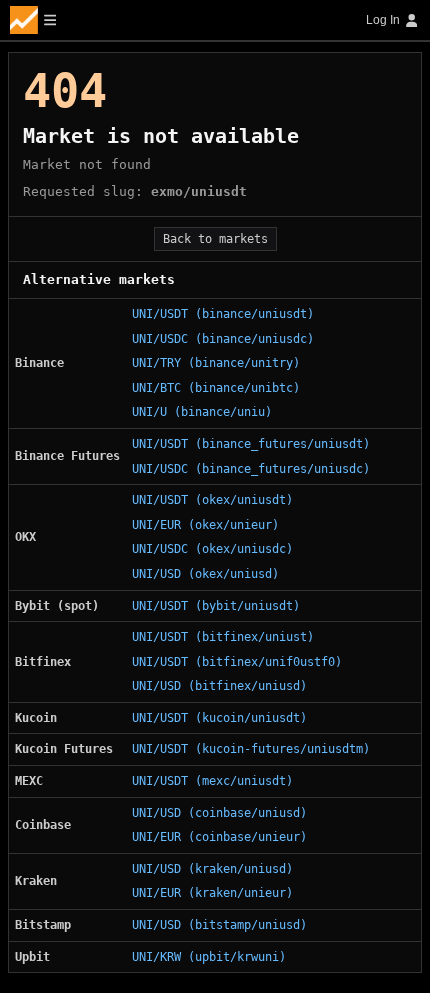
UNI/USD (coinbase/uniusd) (219, 813)
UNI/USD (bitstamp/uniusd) (219, 925)
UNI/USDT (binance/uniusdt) (223, 314)
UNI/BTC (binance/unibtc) (216, 388)
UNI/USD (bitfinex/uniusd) (219, 686)
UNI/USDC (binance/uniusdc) (223, 339)
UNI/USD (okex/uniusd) (205, 574)
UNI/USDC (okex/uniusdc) (212, 549)
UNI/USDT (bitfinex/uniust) (223, 637)
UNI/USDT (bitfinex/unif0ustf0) (237, 662)
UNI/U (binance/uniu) (202, 412)
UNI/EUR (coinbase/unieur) (219, 837)
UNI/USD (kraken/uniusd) (212, 869)
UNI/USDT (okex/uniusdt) (212, 500)
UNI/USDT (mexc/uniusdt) (212, 781)
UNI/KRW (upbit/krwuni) (209, 957)
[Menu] (33, 20)
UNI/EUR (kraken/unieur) (212, 893)
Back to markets (215, 239)
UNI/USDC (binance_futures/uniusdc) (251, 469)
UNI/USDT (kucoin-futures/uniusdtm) (251, 749)
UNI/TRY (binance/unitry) (216, 363)
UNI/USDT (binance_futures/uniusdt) (251, 444)
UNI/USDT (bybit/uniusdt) (216, 606)
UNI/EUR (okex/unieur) (205, 525)
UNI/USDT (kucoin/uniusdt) (219, 718)
